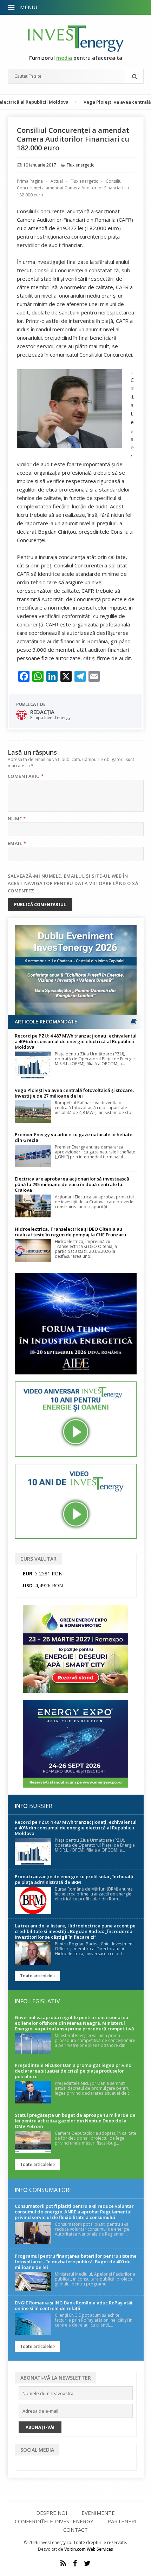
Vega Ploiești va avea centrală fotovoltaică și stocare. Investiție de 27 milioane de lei (74, 1093)
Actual (57, 181)
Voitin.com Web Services (89, 2549)
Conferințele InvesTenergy (54, 2521)
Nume (17, 819)
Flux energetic (80, 165)
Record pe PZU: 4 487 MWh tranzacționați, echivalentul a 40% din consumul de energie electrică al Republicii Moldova (76, 1041)
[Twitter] (87, 2563)
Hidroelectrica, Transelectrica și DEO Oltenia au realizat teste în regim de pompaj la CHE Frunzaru (70, 1232)
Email (17, 843)
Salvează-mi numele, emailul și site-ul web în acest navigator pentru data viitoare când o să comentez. (73, 883)
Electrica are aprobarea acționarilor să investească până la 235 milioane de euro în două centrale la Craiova (72, 1184)
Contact (75, 2530)
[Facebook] (75, 2563)
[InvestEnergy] (76, 38)
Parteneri (122, 2521)
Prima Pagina (30, 181)
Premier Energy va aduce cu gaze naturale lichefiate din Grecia (74, 1137)
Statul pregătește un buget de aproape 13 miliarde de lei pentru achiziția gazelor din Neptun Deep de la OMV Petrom (75, 2121)
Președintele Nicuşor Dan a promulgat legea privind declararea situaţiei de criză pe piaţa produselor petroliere (73, 2071)
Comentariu (26, 776)
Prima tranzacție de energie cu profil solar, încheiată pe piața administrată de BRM (74, 1879)
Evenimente (98, 2513)
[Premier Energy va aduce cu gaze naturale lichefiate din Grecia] (33, 1156)
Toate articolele (37, 1976)
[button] (12, 8)
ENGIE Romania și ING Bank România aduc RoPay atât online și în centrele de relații (74, 2305)
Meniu (29, 7)
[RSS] (63, 2563)
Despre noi (52, 2513)
